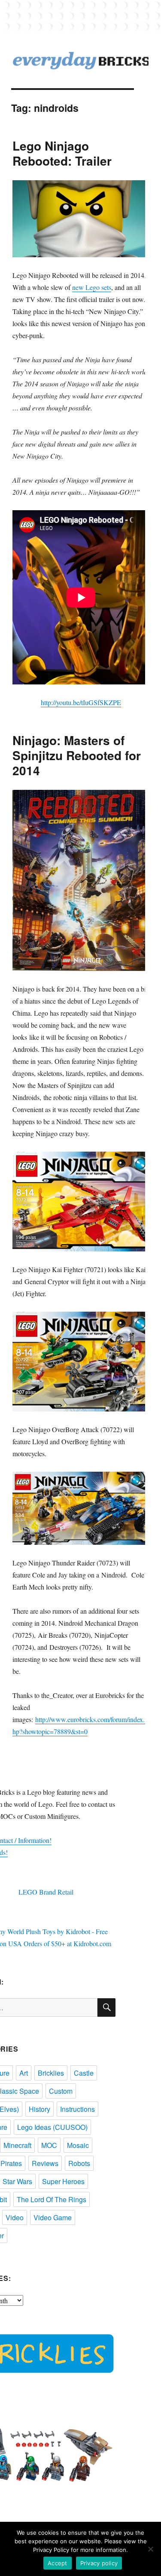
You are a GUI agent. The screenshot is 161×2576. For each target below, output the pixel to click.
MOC (49, 2145)
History (39, 2109)
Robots (79, 2163)
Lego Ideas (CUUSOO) (52, 2127)
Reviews (45, 2163)
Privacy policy (99, 2563)
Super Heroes (63, 2181)
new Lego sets (92, 287)
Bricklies (51, 2073)
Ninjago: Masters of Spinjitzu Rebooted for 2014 (77, 755)
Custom (61, 2091)
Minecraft (17, 2145)
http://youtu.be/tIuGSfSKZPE (81, 702)
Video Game (53, 2217)
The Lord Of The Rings (52, 2199)
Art (24, 2073)
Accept (58, 2563)
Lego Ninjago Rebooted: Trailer (62, 153)
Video (15, 2217)
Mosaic (78, 2145)
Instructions (77, 2109)
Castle (84, 2073)
